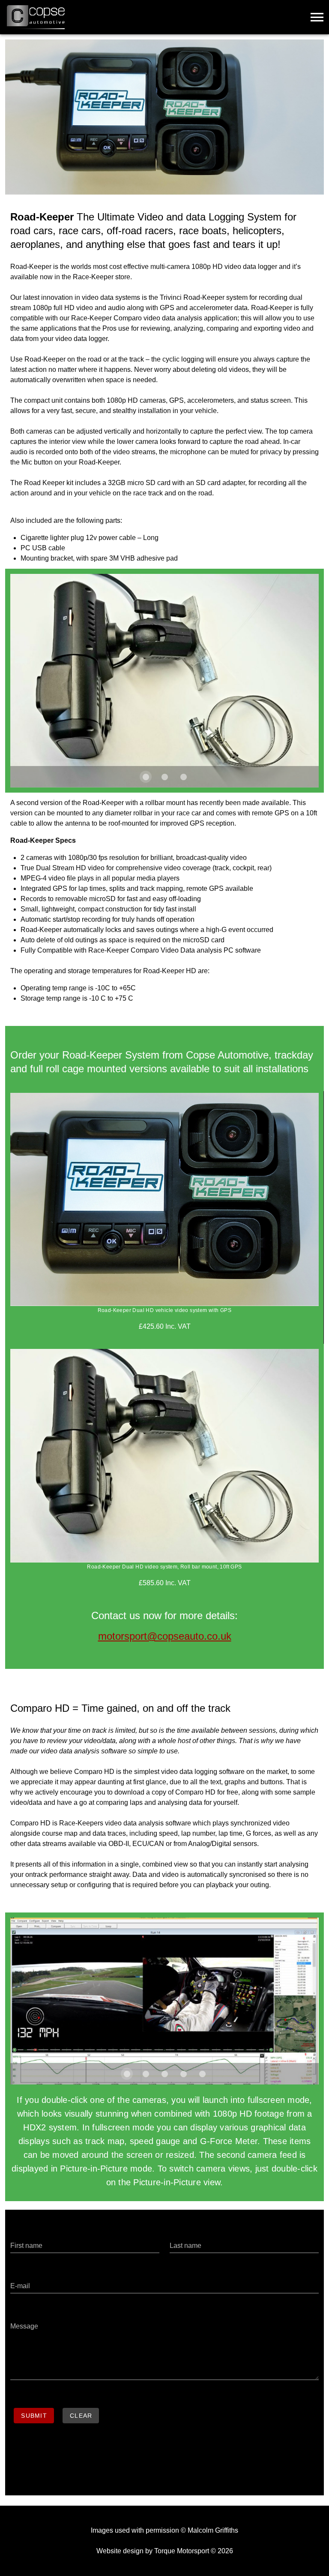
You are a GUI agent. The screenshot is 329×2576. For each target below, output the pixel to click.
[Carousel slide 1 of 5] (127, 2074)
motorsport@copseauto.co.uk (165, 1636)
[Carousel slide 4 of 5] (183, 2074)
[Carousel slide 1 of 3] (146, 777)
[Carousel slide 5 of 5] (202, 2074)
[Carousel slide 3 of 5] (164, 2074)
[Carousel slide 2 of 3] (164, 777)
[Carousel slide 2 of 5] (146, 2074)
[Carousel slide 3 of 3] (183, 777)
